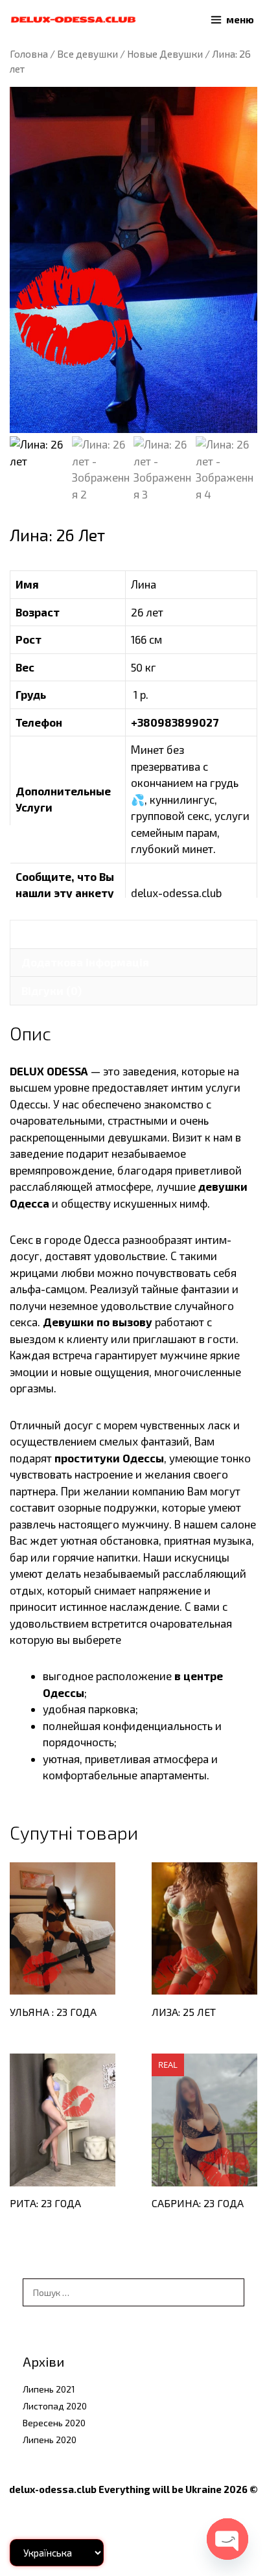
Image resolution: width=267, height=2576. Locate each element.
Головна (29, 53)
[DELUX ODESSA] (73, 20)
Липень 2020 (50, 2440)
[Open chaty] (227, 2539)
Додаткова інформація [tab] (85, 962)
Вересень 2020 (54, 2423)
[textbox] (150, 1726)
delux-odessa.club (176, 893)
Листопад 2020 (55, 2406)
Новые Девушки (165, 53)
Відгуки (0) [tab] (52, 990)
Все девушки (87, 53)
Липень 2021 (49, 2389)
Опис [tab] (35, 934)
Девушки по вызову (98, 1322)
